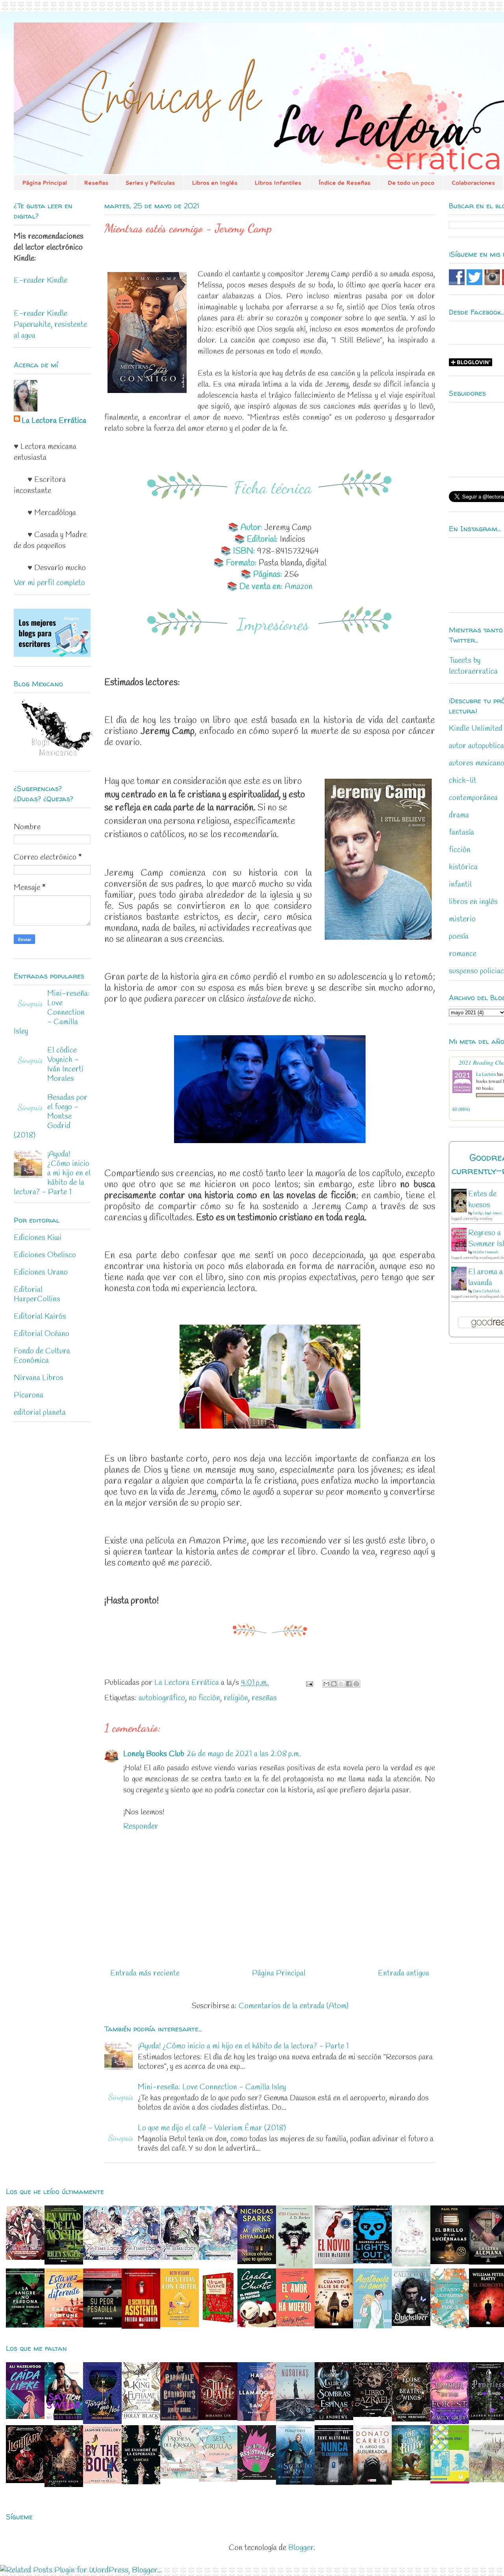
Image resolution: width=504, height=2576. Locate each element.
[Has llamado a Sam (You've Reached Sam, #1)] (257, 2419)
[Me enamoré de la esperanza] (141, 2482)
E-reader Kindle (41, 281)
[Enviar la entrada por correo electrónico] (309, 1683)
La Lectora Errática (54, 421)
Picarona (29, 1395)
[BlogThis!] (334, 1684)
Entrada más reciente (145, 1973)
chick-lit (463, 781)
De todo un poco (411, 183)
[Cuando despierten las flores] (450, 2326)
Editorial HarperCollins (37, 1294)
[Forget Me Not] (102, 2422)
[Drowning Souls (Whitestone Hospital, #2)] (411, 2264)
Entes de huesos (482, 1200)
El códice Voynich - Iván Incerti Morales (65, 1065)
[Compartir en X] (341, 1684)
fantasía (461, 833)
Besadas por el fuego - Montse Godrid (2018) (51, 1117)
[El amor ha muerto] (295, 2324)
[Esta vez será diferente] (64, 2325)
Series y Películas (150, 183)
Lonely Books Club (154, 1754)
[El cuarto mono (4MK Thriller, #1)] (294, 2266)
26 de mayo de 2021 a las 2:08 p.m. (244, 1754)
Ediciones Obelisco (45, 1255)
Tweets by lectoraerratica (473, 666)
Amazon (299, 587)
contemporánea (473, 798)
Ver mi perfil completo (49, 583)
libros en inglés (473, 902)
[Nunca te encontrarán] (334, 2483)
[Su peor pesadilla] (102, 2325)
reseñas (264, 1698)
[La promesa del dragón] (180, 2477)
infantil (460, 885)
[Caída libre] (25, 2417)
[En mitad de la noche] (64, 2262)
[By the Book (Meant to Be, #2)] (102, 2481)
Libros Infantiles (278, 183)
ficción (460, 850)
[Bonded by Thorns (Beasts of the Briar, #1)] (64, 2485)
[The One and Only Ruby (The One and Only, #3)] (411, 2478)
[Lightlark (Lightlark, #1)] (25, 2481)
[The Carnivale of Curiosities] (180, 2418)
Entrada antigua (404, 1973)
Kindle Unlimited (476, 729)
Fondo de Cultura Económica (42, 1356)
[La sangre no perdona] (25, 2325)
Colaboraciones (473, 183)
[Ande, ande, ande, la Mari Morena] (218, 2325)
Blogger (301, 2548)
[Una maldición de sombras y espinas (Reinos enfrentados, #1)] (334, 2418)
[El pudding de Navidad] (257, 2325)
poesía (459, 937)
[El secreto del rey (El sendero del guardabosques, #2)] (295, 2482)
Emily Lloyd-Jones (487, 1213)
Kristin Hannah (485, 1252)
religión (236, 1698)
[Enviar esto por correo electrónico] (326, 1684)
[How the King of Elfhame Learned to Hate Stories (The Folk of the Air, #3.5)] (141, 2418)
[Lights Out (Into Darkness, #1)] (372, 2261)
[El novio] (334, 2262)
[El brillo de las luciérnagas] (450, 2262)
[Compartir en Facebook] (349, 1684)
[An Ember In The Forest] (450, 2422)
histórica (463, 867)
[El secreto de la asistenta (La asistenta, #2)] (141, 2327)
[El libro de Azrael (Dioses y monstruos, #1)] (372, 2415)
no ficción (204, 1698)
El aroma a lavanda (485, 1278)
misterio (462, 919)
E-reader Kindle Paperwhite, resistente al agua (50, 325)
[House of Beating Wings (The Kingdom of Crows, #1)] (411, 2419)
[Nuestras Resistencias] (257, 2478)
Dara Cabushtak (486, 1291)
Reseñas (96, 183)
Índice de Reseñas (344, 183)
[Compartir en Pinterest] (356, 1684)
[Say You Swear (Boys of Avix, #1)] (64, 2418)
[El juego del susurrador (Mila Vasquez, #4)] (372, 2482)
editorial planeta (40, 1413)
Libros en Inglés (215, 183)
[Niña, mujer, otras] (450, 2481)
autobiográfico (162, 1698)
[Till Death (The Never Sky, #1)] (218, 2418)
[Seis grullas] (218, 2479)
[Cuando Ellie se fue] (334, 2326)
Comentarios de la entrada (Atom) (294, 2006)
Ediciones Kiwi (38, 1238)
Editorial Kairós (40, 1317)
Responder (141, 1826)
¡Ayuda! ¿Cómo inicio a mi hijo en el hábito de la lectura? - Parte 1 (243, 2046)
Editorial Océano (42, 1334)
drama (459, 815)
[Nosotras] (295, 2419)
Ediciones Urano (41, 1272)
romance (463, 954)
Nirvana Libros (39, 1378)
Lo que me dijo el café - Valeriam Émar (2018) (212, 2128)
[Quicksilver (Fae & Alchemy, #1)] (411, 2324)
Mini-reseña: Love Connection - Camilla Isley (212, 2087)
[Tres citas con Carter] (180, 2325)
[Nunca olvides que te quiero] (257, 2262)
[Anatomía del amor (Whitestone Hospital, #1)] (372, 2326)
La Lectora (486, 1074)
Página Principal (44, 183)
